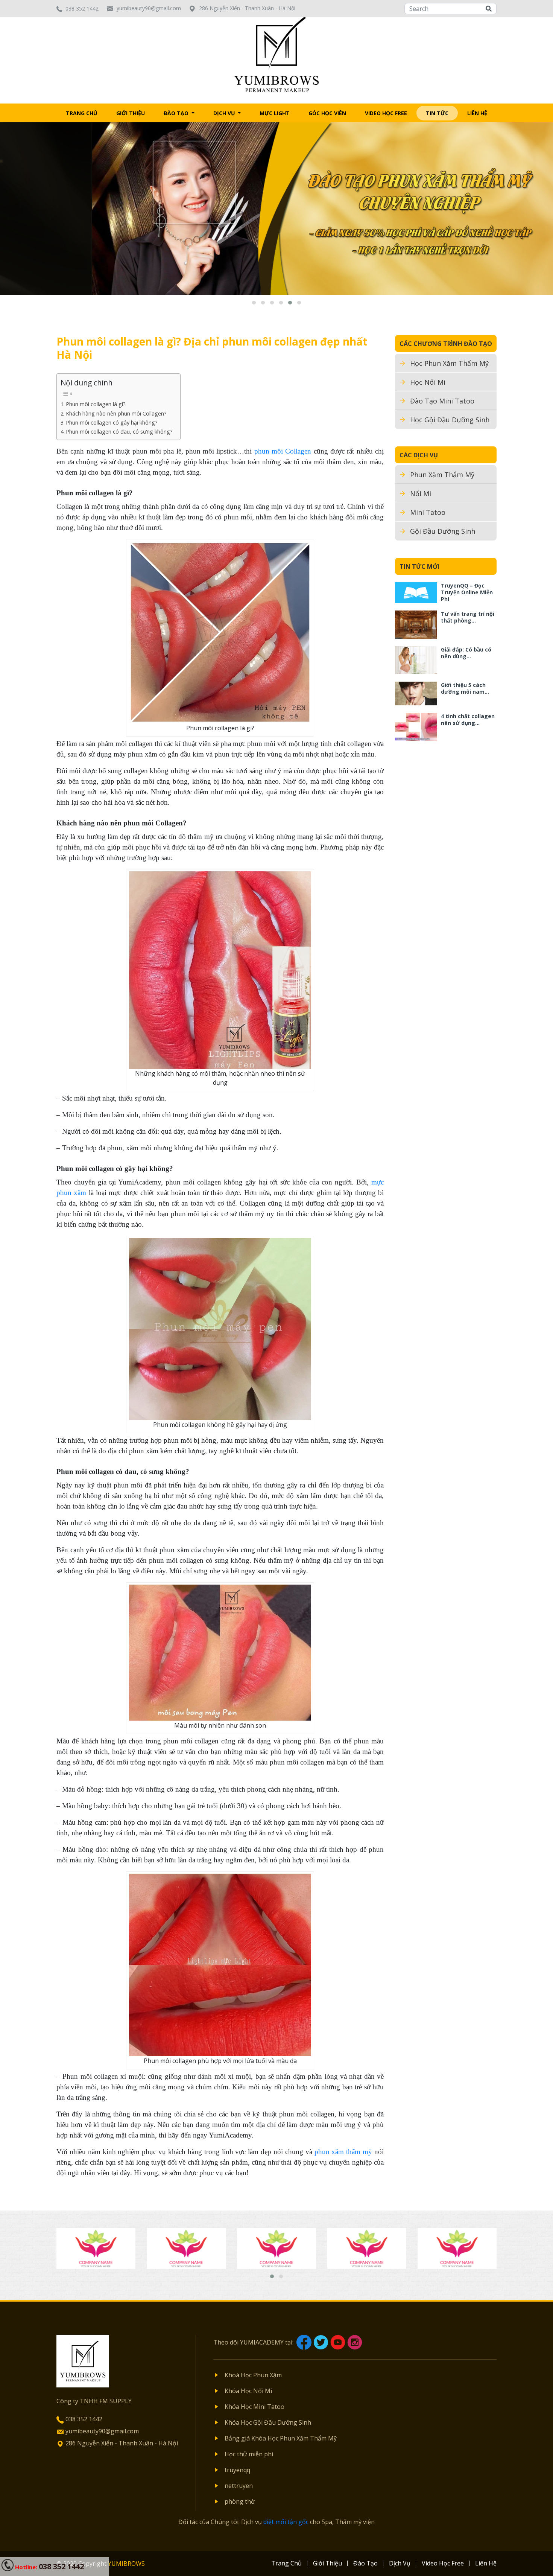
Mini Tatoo (428, 512)
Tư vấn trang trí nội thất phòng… (468, 617)
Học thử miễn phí (249, 2454)
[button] (254, 303)
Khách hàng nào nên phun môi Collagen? (116, 413)
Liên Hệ (477, 113)
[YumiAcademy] (277, 54)
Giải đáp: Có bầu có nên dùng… (466, 653)
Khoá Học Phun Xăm (253, 2375)
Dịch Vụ (225, 113)
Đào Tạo (177, 113)
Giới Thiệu (131, 113)
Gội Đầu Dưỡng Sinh (443, 531)
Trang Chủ (82, 113)
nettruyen (239, 2486)
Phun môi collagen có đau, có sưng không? (119, 432)
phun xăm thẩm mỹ (343, 2152)
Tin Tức (437, 113)
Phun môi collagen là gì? (96, 404)
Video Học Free (386, 113)
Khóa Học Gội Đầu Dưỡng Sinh (268, 2422)
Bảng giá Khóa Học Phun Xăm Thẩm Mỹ (281, 2438)
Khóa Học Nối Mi (248, 2391)
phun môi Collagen (283, 451)
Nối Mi (421, 493)
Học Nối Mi (428, 382)
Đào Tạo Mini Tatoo (442, 401)
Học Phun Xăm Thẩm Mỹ (449, 363)
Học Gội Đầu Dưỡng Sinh (450, 420)
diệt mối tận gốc (286, 2522)
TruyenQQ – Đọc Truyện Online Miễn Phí (467, 592)
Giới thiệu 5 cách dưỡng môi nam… (465, 688)
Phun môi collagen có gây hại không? (112, 422)
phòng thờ (240, 2501)
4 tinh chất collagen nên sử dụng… (468, 719)
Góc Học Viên (327, 113)
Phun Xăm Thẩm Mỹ (442, 475)
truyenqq (237, 2470)
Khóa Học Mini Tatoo (254, 2407)
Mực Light (275, 113)
